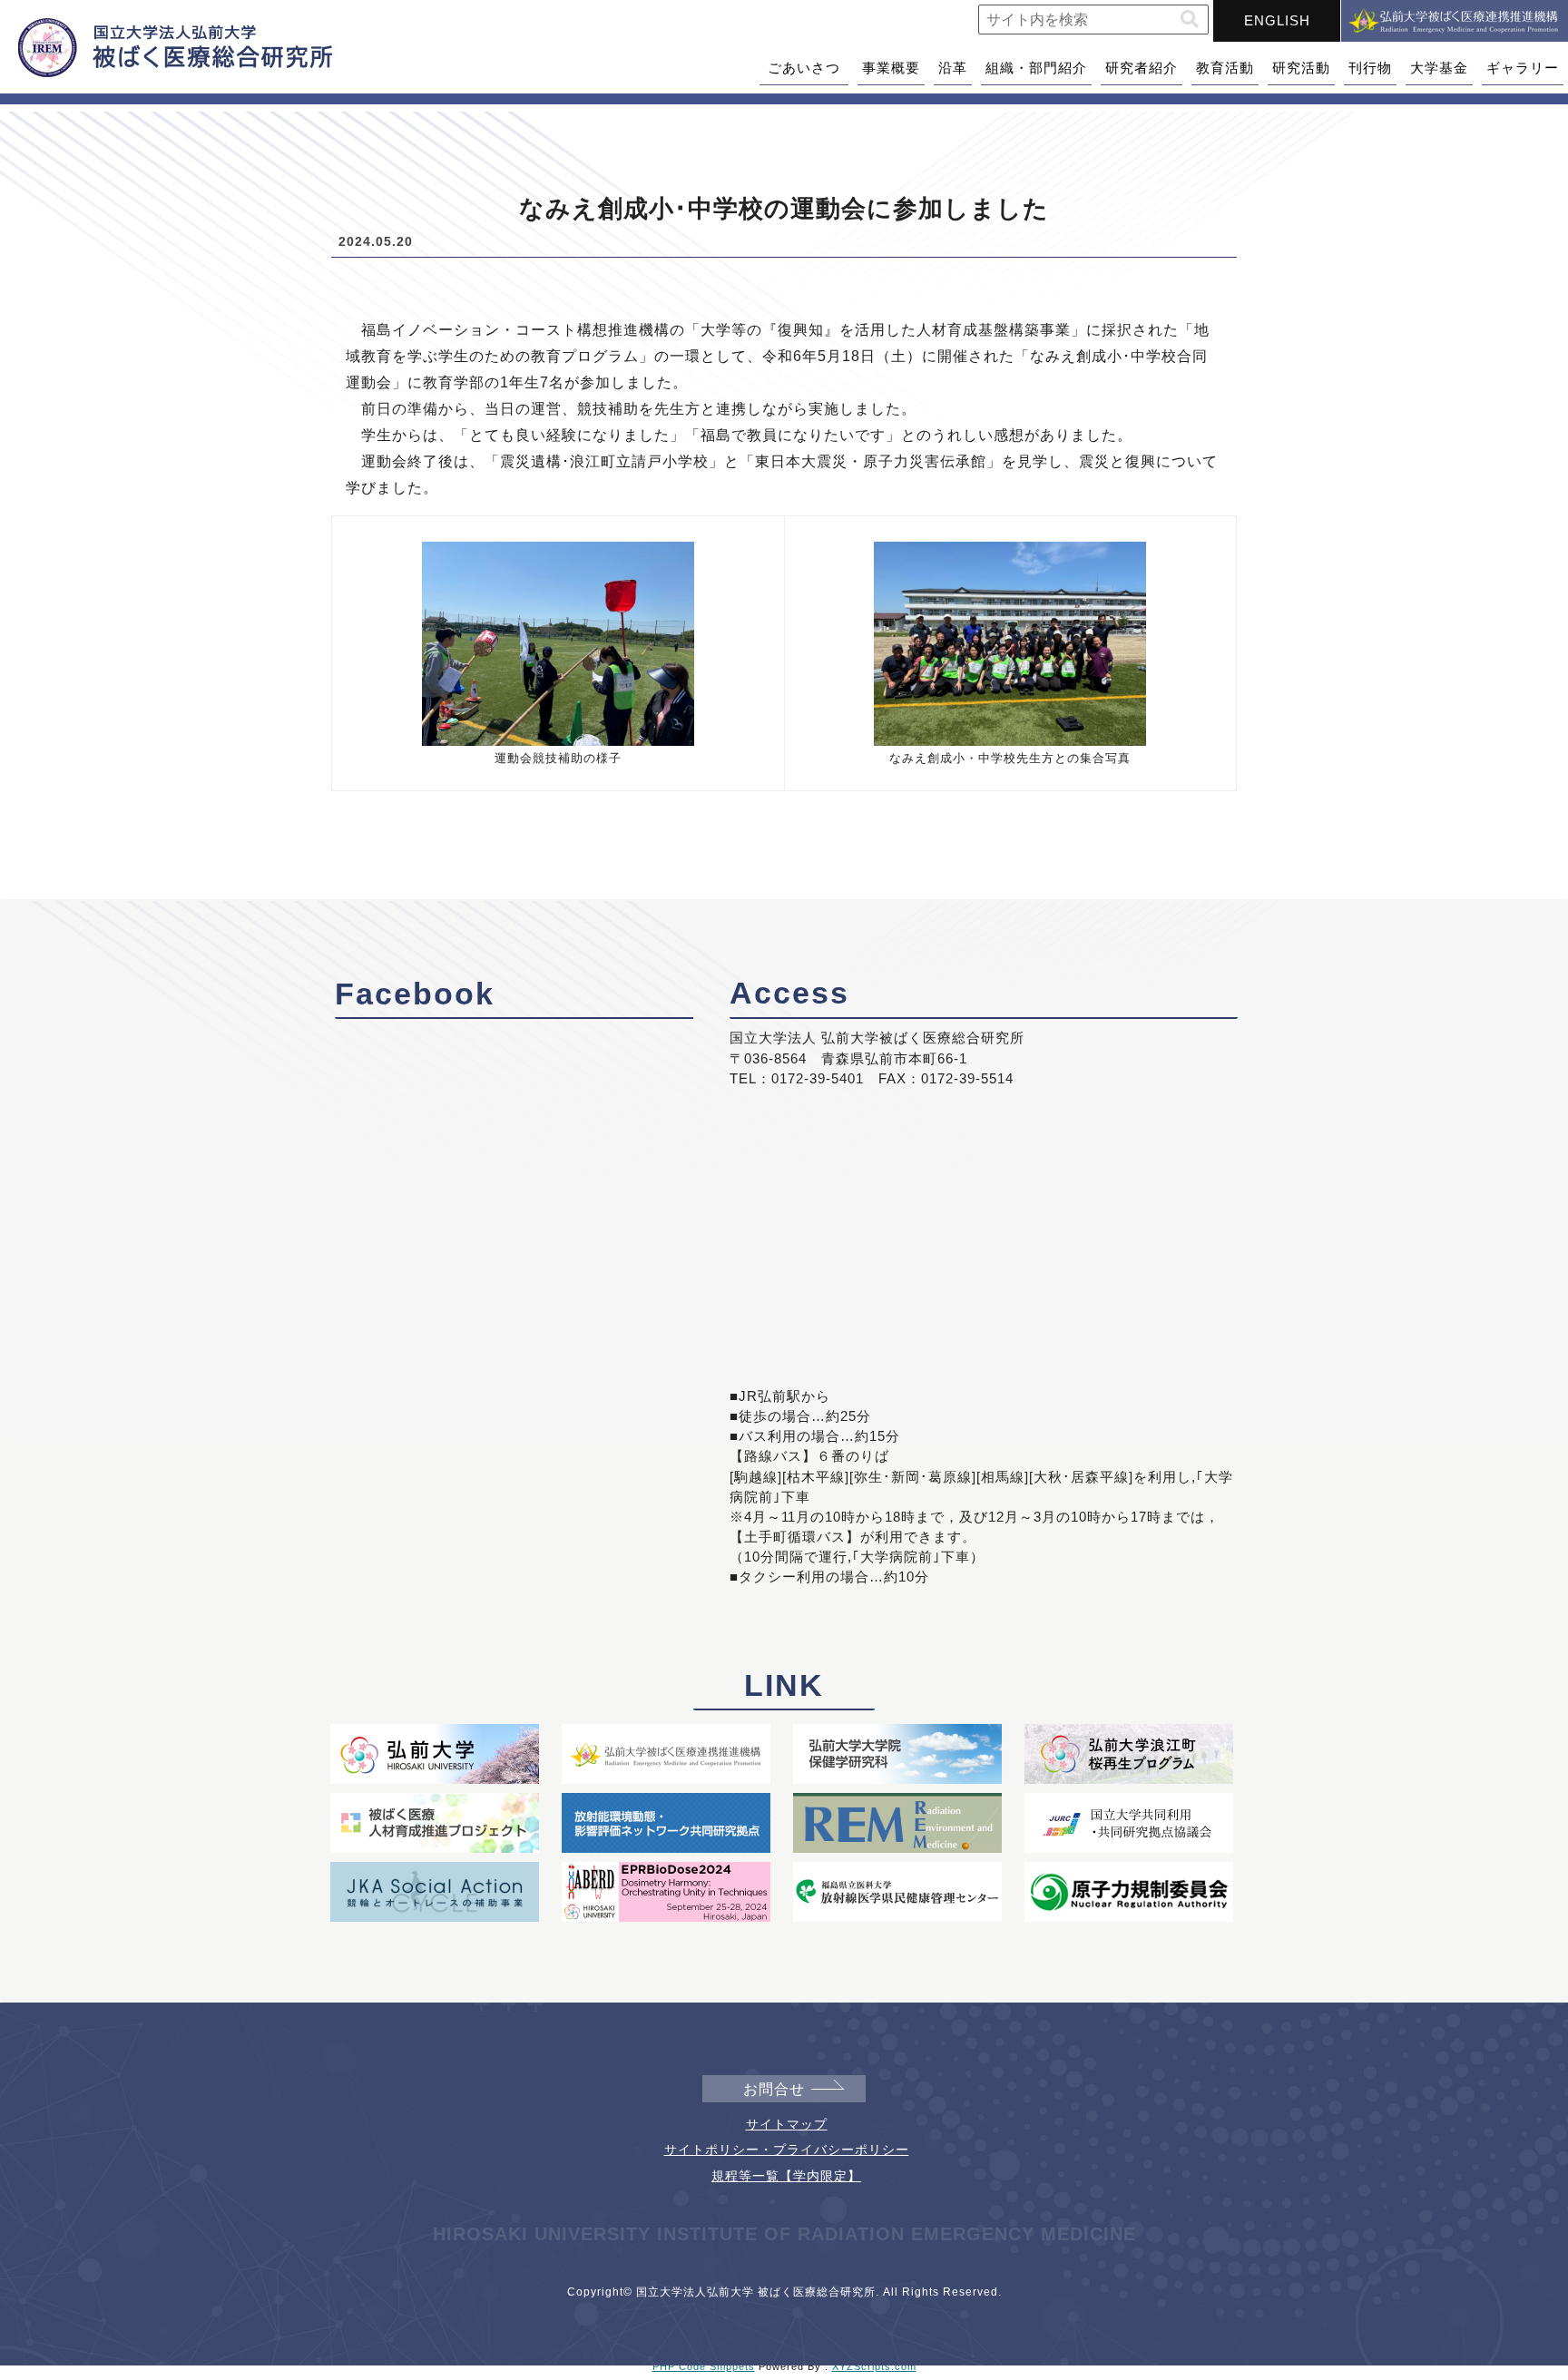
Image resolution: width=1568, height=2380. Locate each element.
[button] (1190, 20)
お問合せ (774, 2089)
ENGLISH (1277, 20)
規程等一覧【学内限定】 (786, 2176)
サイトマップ (787, 2124)
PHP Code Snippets (704, 2366)
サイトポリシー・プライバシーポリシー (787, 2150)
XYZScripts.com (874, 2366)
